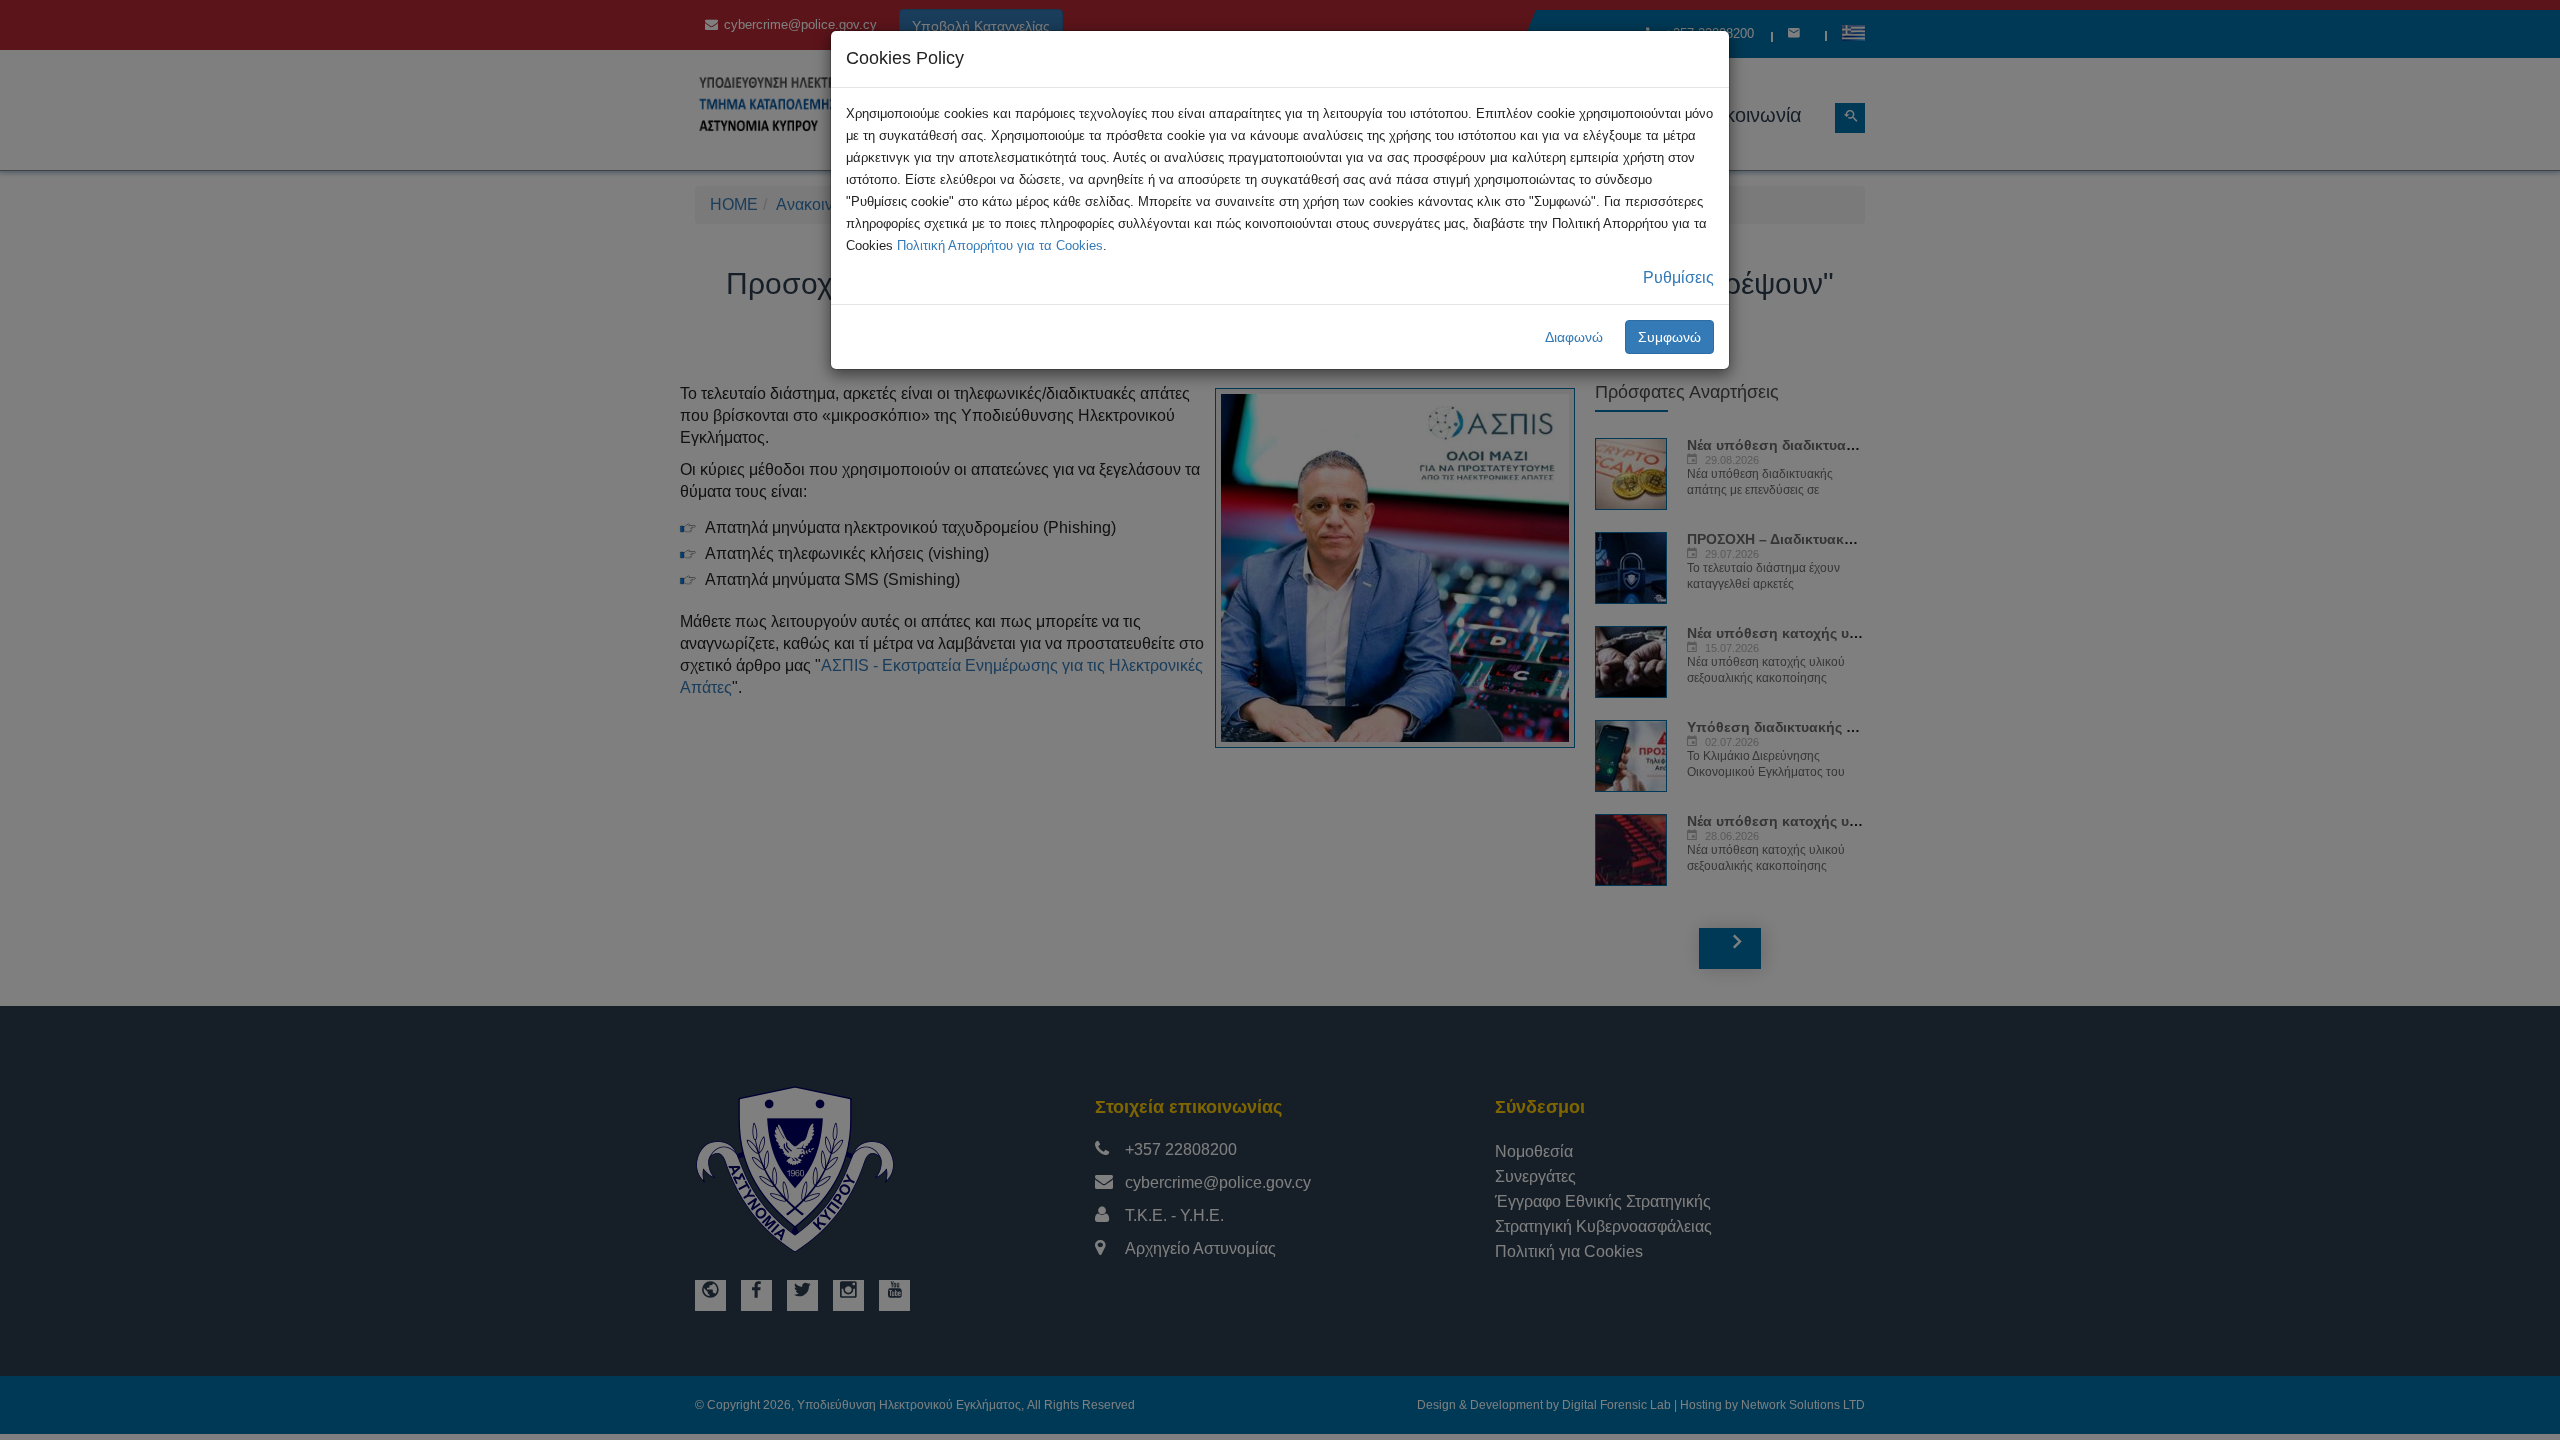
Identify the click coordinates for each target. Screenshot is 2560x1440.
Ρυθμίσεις (1678, 277)
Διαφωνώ (1574, 337)
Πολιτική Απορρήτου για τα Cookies (1000, 245)
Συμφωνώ (1669, 337)
